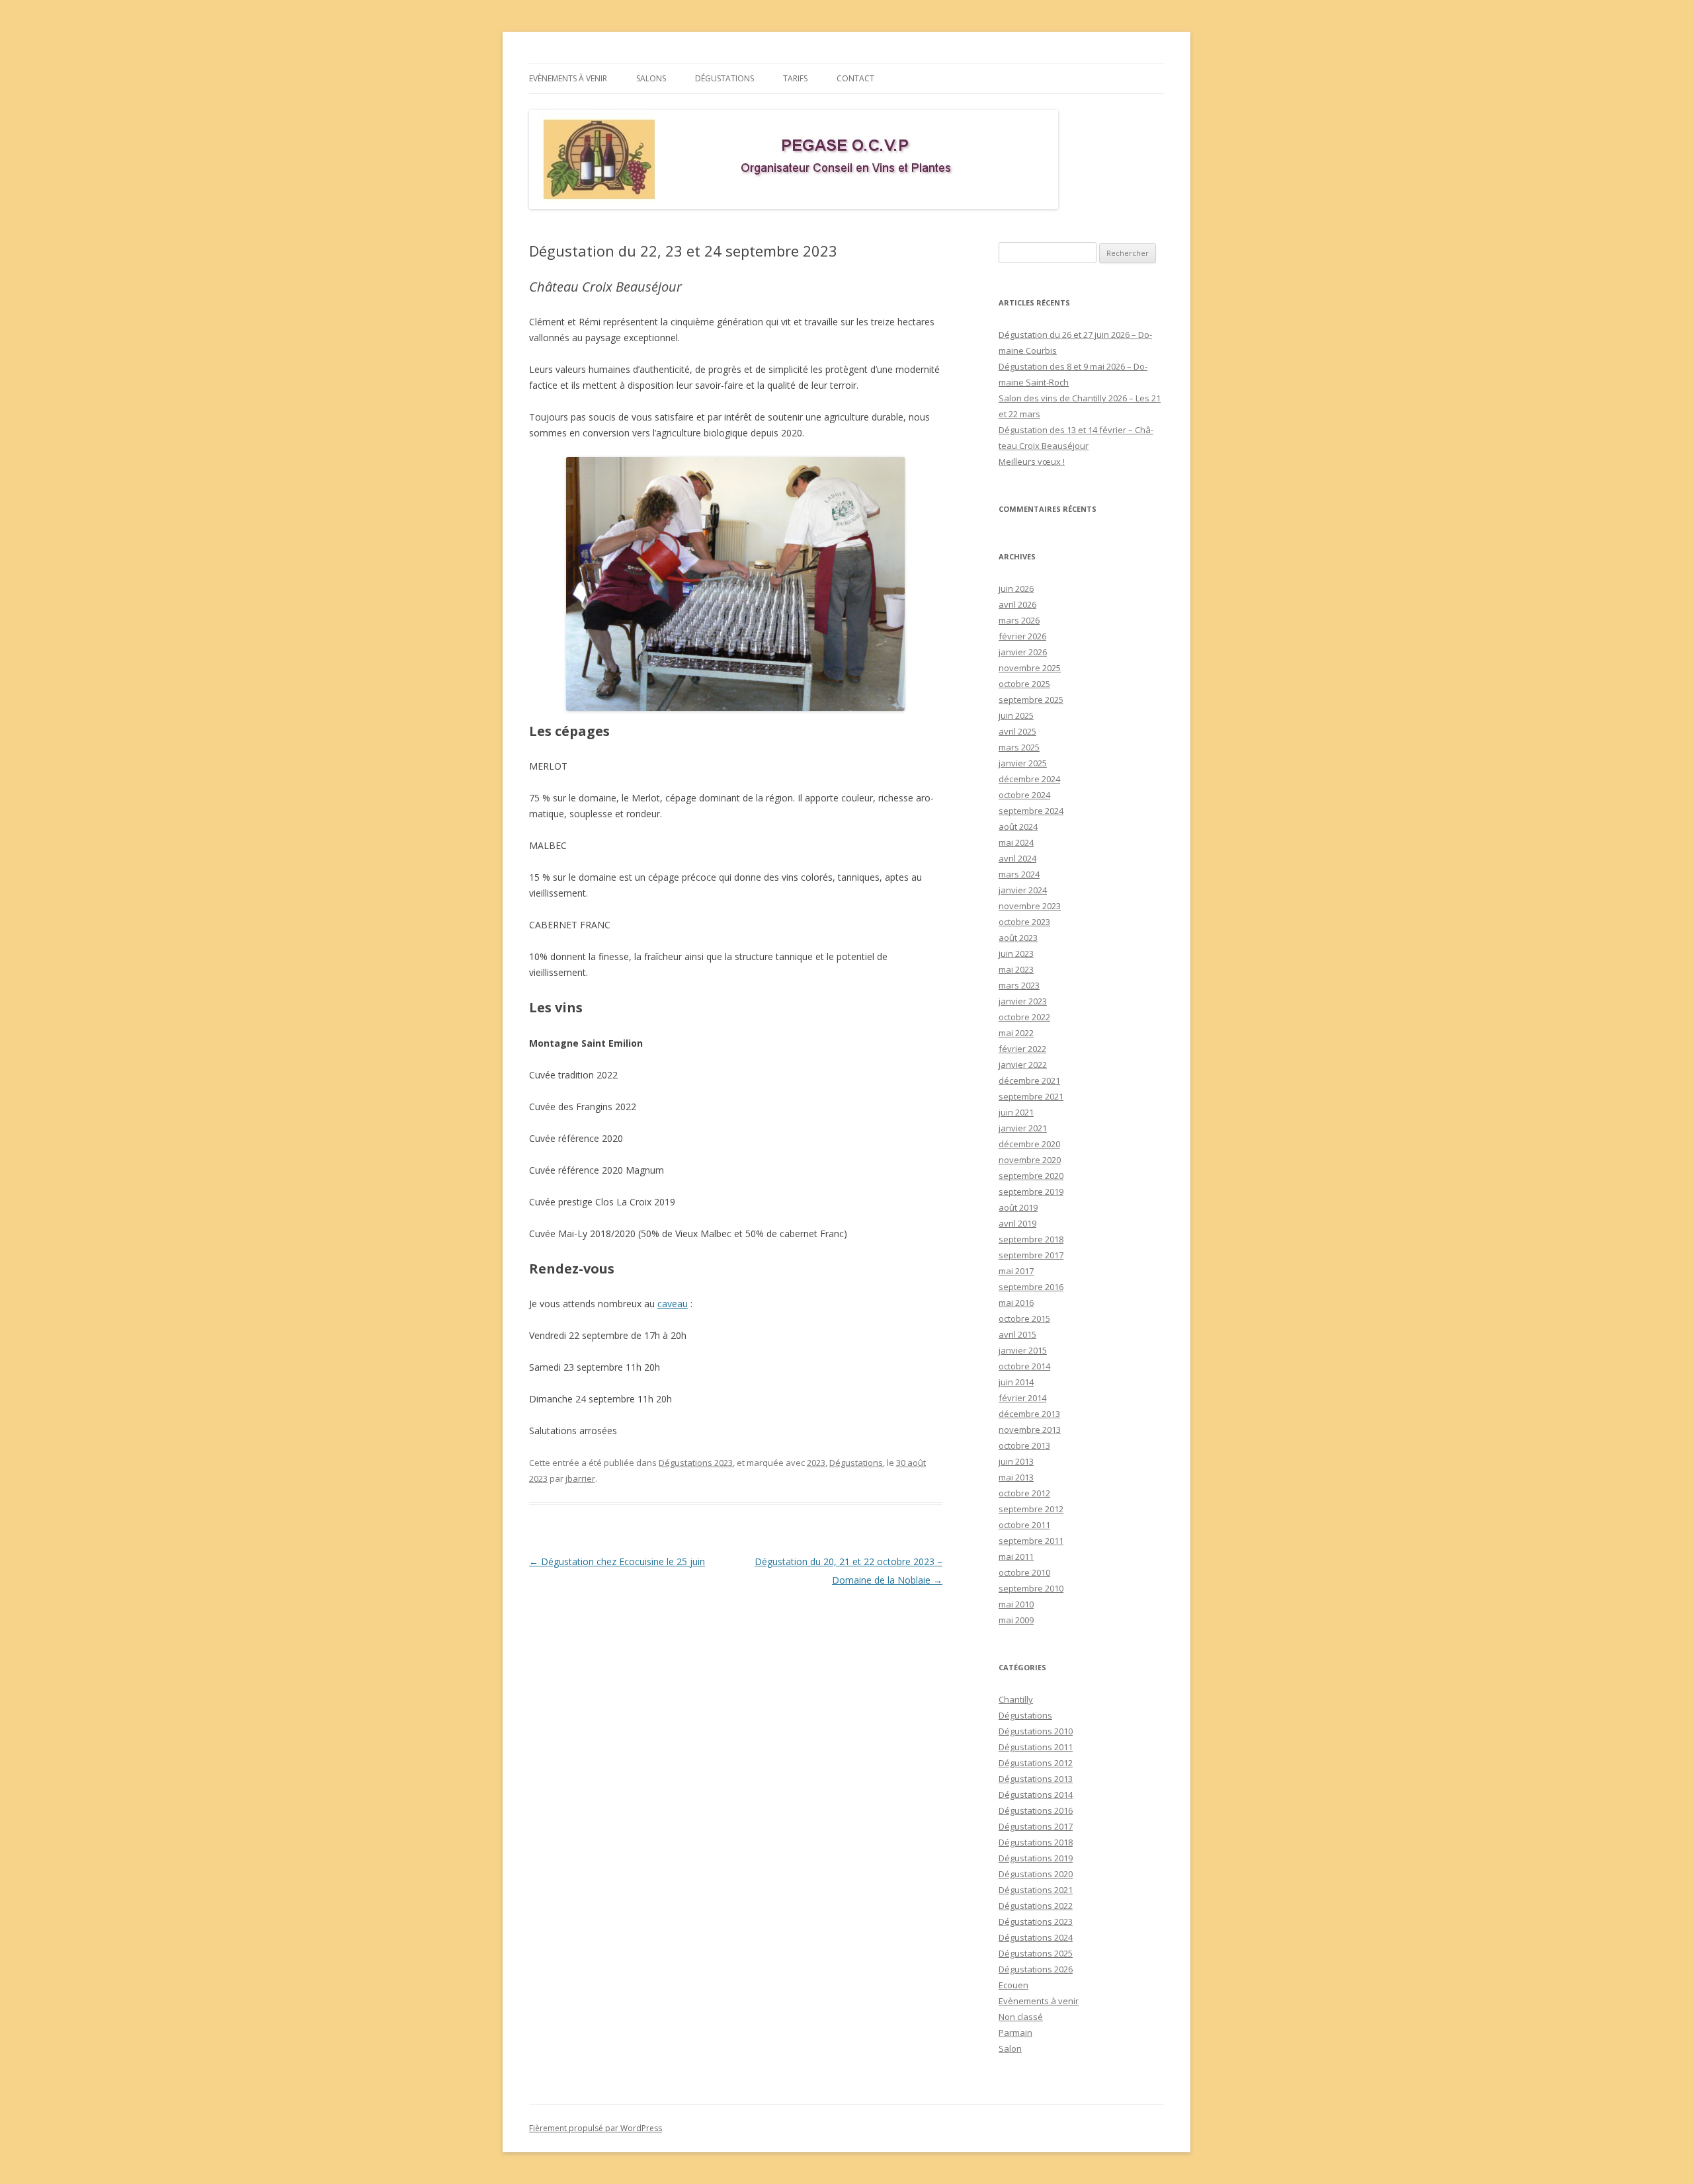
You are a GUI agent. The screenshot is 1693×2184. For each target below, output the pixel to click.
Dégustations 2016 (1036, 1810)
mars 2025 (1019, 747)
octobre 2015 (1024, 1318)
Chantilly (1016, 1699)
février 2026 (1022, 636)
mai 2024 (1016, 842)
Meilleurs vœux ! (1032, 462)
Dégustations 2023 (696, 1463)
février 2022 (1022, 1049)
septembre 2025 (1031, 700)
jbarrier (580, 1478)
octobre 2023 (1024, 922)
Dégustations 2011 (1036, 1747)
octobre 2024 (1024, 795)
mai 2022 (1016, 1033)
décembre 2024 (1029, 779)
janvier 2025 (1023, 763)
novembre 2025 (1030, 668)
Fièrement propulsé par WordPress (596, 2128)
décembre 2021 (1029, 1080)
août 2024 (1018, 827)
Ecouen (1013, 1985)
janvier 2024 (1023, 890)
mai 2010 (1016, 1604)
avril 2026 (1017, 604)
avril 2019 (1017, 1223)
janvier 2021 (1023, 1128)
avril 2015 (1017, 1334)
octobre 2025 (1024, 684)
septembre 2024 (1031, 811)
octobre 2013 (1024, 1445)
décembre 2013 (1029, 1414)
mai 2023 (1016, 969)
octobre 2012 (1024, 1493)
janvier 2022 (1023, 1065)
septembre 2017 (1031, 1255)
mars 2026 (1019, 620)
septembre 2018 (1031, 1239)
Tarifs (795, 78)
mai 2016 (1016, 1303)
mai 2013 (1016, 1477)
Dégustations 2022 (1036, 1906)
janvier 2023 (1023, 1001)
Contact (855, 78)
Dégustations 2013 (1036, 1779)
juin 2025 (1016, 715)
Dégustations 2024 (1036, 1937)
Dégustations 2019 (1036, 1858)
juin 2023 (1016, 953)
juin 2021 (1016, 1112)
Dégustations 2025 (1036, 1953)
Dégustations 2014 (1036, 1795)
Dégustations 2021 (1036, 1890)
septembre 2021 (1031, 1096)
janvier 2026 (1023, 652)
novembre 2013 (1030, 1430)
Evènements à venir (568, 78)
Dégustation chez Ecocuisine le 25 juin (617, 1561)
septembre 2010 (1031, 1588)
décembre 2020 (1029, 1144)
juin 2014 (1016, 1382)
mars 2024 (1019, 874)
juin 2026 (1016, 588)
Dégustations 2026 (1036, 1969)
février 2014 (1022, 1398)
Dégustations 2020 (1036, 1874)
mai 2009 (1016, 1620)
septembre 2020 (1031, 1176)
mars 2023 (1019, 985)
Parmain (1015, 2033)
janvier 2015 (1023, 1350)
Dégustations (724, 78)
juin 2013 (1016, 1461)
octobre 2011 (1024, 1525)
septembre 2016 (1031, 1287)
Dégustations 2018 (1036, 1842)
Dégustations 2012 (1036, 1763)
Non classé (1021, 2017)
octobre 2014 (1024, 1366)
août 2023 (1018, 938)
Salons (651, 78)
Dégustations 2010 (1036, 1731)
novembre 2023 (1030, 906)
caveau (673, 1304)
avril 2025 (1017, 731)
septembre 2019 (1031, 1192)
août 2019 (1018, 1207)
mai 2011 (1016, 1557)
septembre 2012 (1031, 1509)
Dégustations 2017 (1036, 1826)
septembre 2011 (1031, 1541)
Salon (1010, 2048)
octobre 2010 (1024, 1572)
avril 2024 (1017, 858)
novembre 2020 (1030, 1160)
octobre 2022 (1024, 1017)
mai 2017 (1016, 1271)
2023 (816, 1463)
